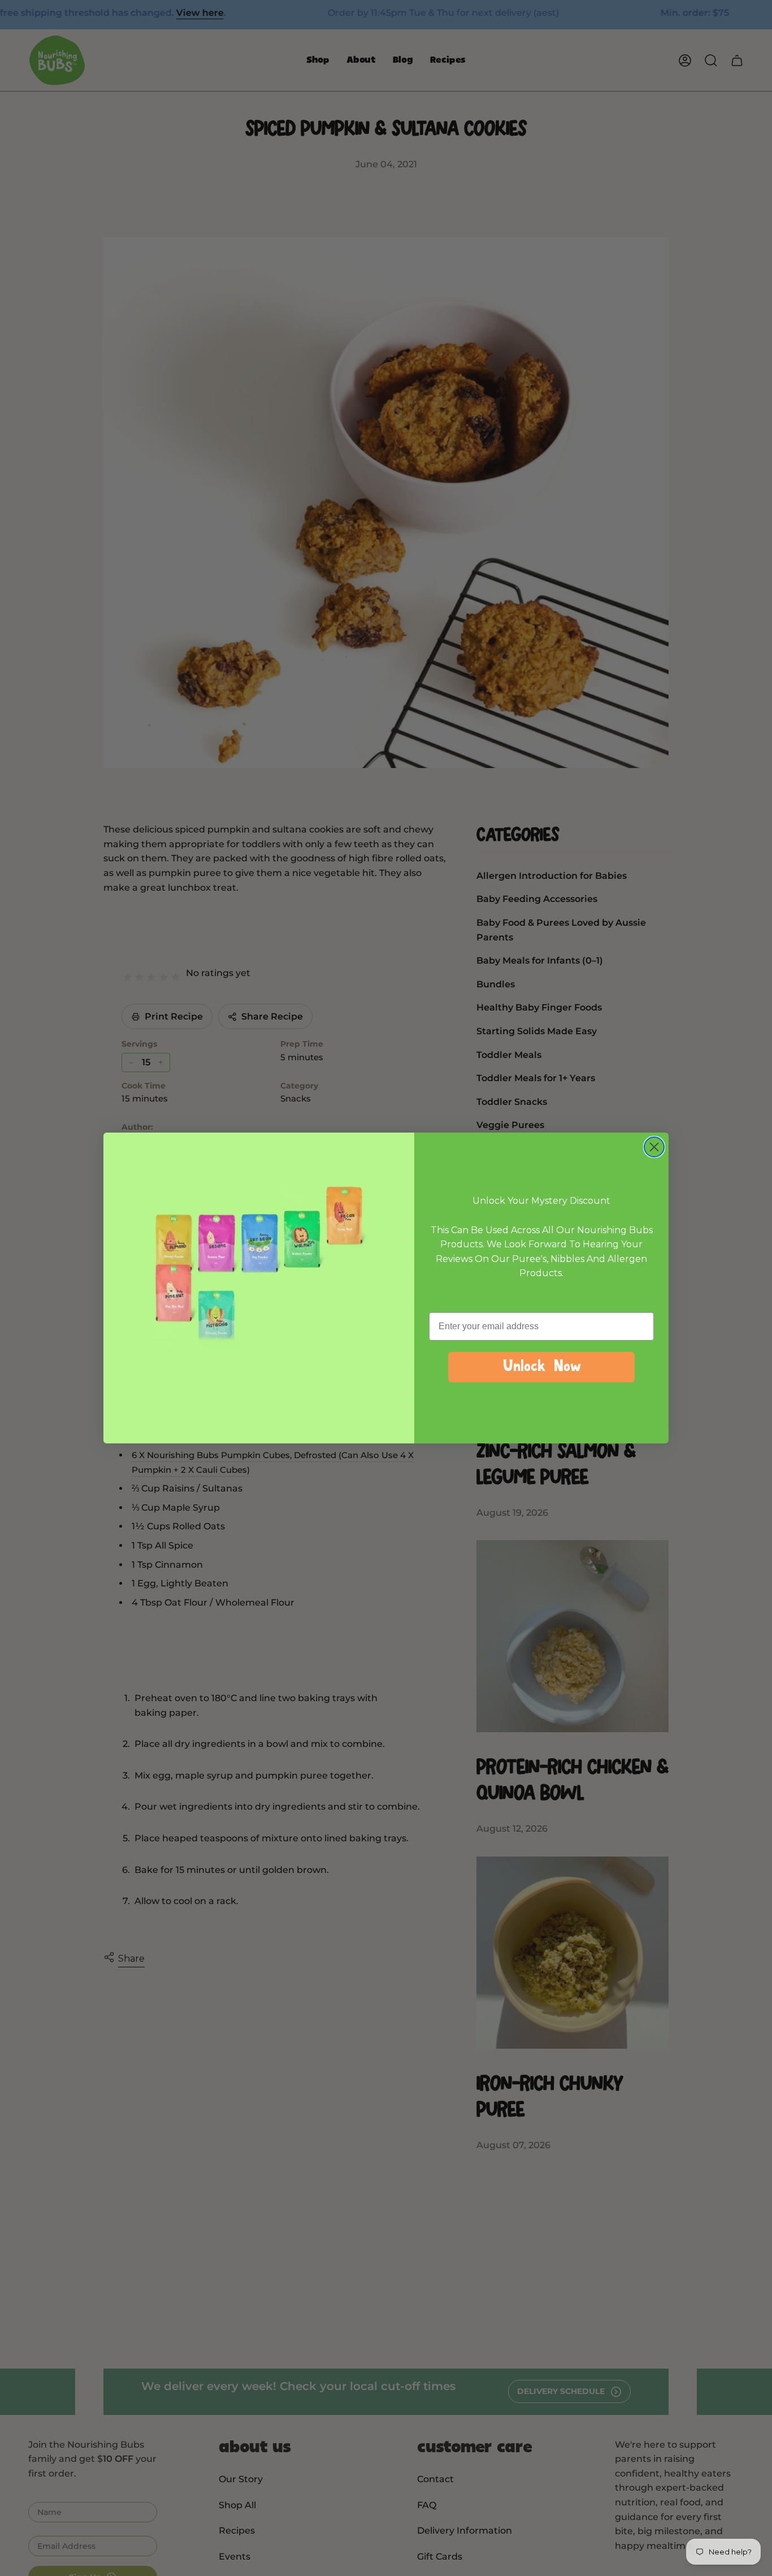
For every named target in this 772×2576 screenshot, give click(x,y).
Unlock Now (541, 1367)
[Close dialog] (654, 1147)
